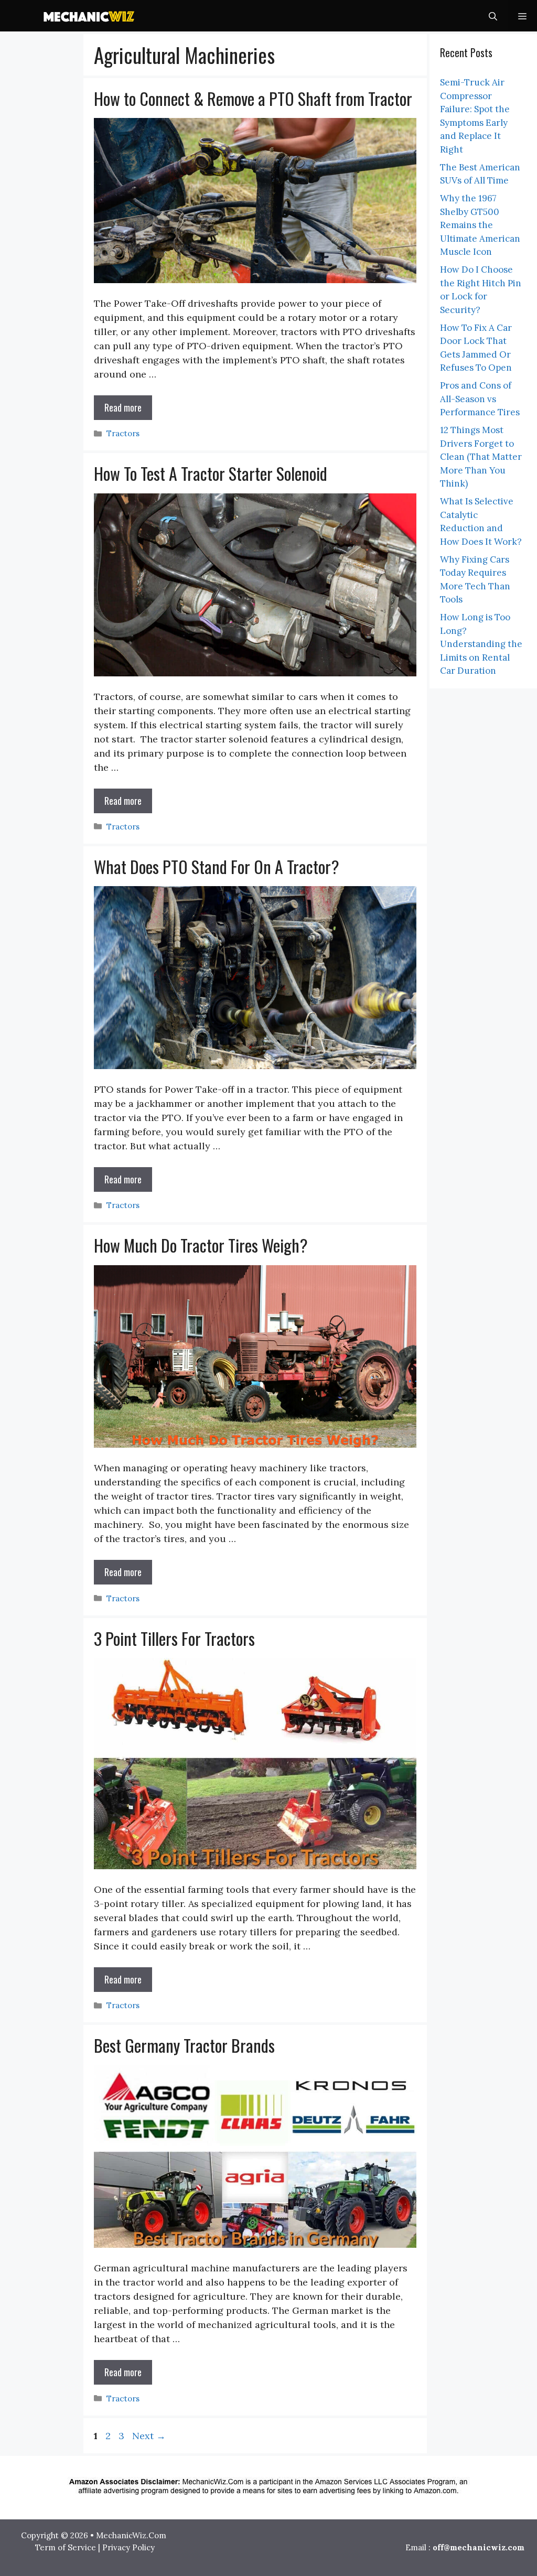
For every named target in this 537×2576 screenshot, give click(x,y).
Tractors (123, 433)
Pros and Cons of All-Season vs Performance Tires (480, 399)
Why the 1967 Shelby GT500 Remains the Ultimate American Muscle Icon (480, 225)
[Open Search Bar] (493, 16)
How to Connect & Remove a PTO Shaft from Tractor (253, 98)
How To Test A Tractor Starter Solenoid (211, 473)
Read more (123, 407)
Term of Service (66, 2547)
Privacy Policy (128, 2547)
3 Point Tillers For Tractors (174, 1638)
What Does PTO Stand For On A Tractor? (217, 866)
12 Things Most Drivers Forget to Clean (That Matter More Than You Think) (481, 457)
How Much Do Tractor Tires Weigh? (201, 1245)
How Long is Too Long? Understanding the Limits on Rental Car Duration (481, 644)
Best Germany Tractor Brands (184, 2045)
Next (149, 2436)
